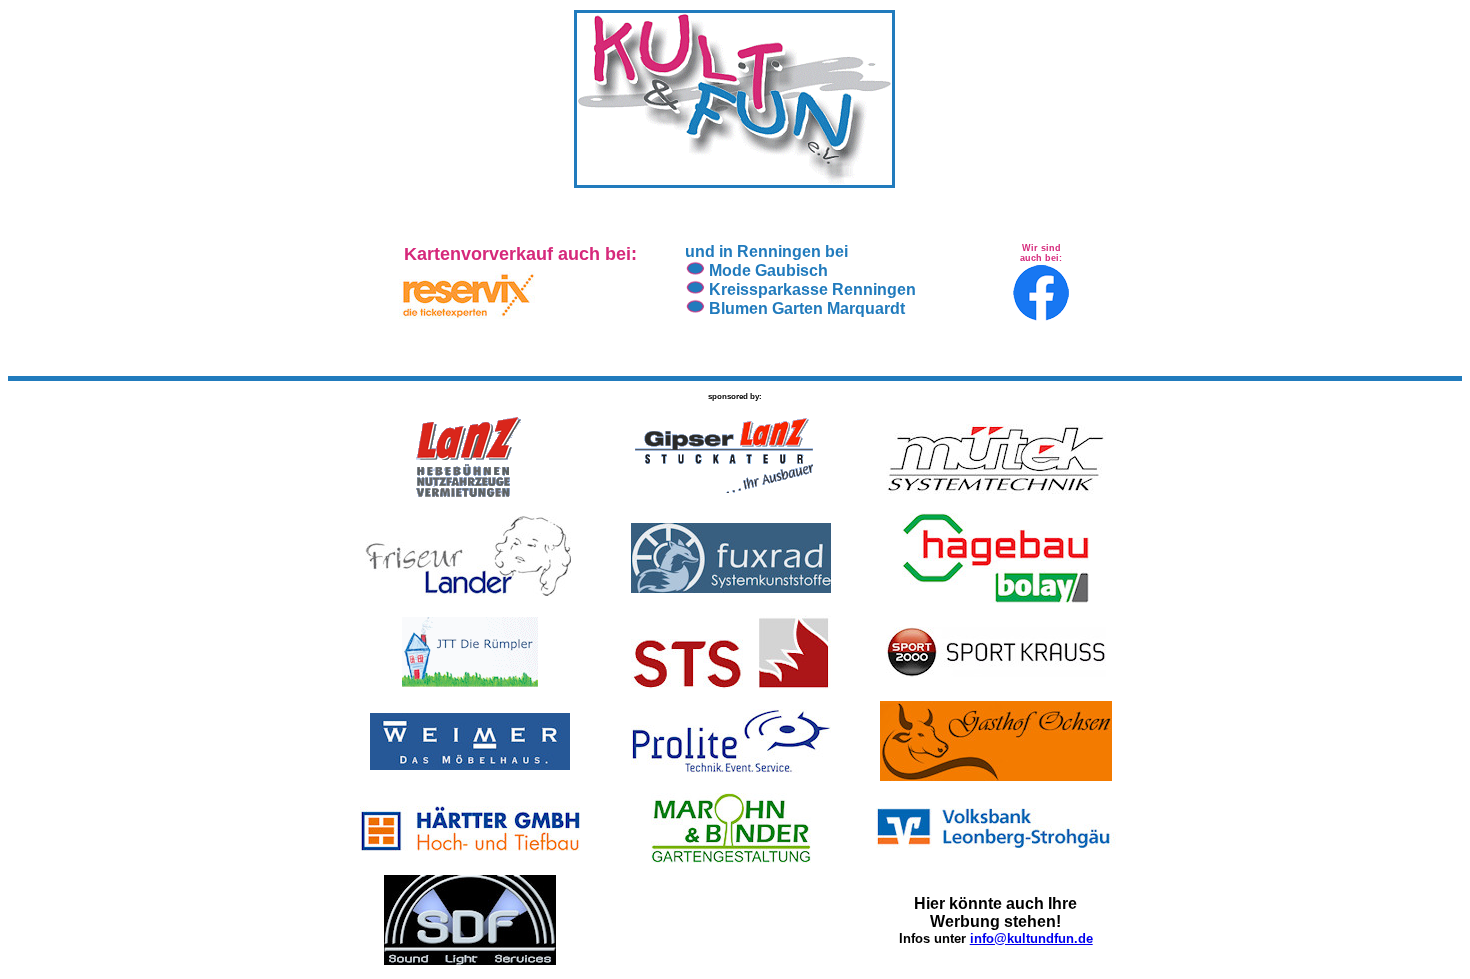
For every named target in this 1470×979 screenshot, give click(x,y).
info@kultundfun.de (1031, 938)
